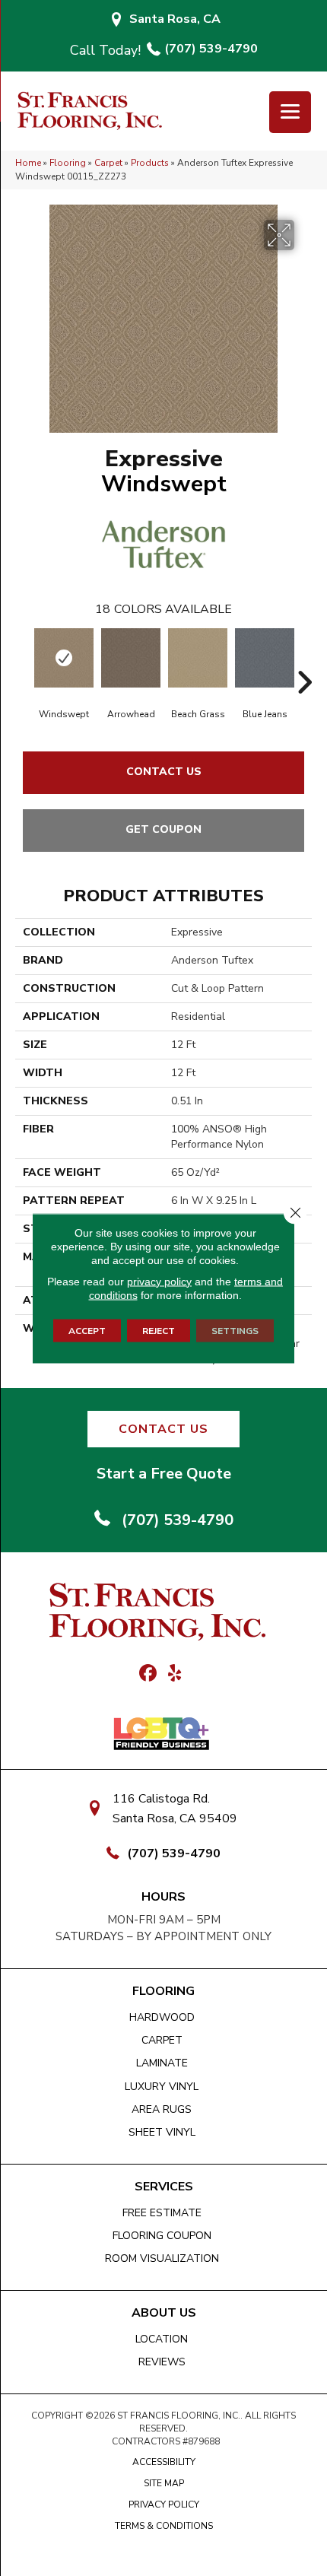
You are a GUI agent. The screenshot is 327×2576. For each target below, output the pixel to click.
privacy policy (159, 1281)
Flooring (68, 163)
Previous (23, 659)
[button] (163, 1429)
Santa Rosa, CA (175, 19)
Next (304, 659)
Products (150, 163)
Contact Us (164, 772)
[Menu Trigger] (290, 112)
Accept (87, 1330)
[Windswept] (64, 658)
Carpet (108, 163)
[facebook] (148, 1674)
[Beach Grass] (198, 658)
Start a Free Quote (164, 1474)
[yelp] (175, 1674)
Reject (159, 1330)
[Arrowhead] (131, 658)
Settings (235, 1330)
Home (28, 163)
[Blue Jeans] (265, 658)
